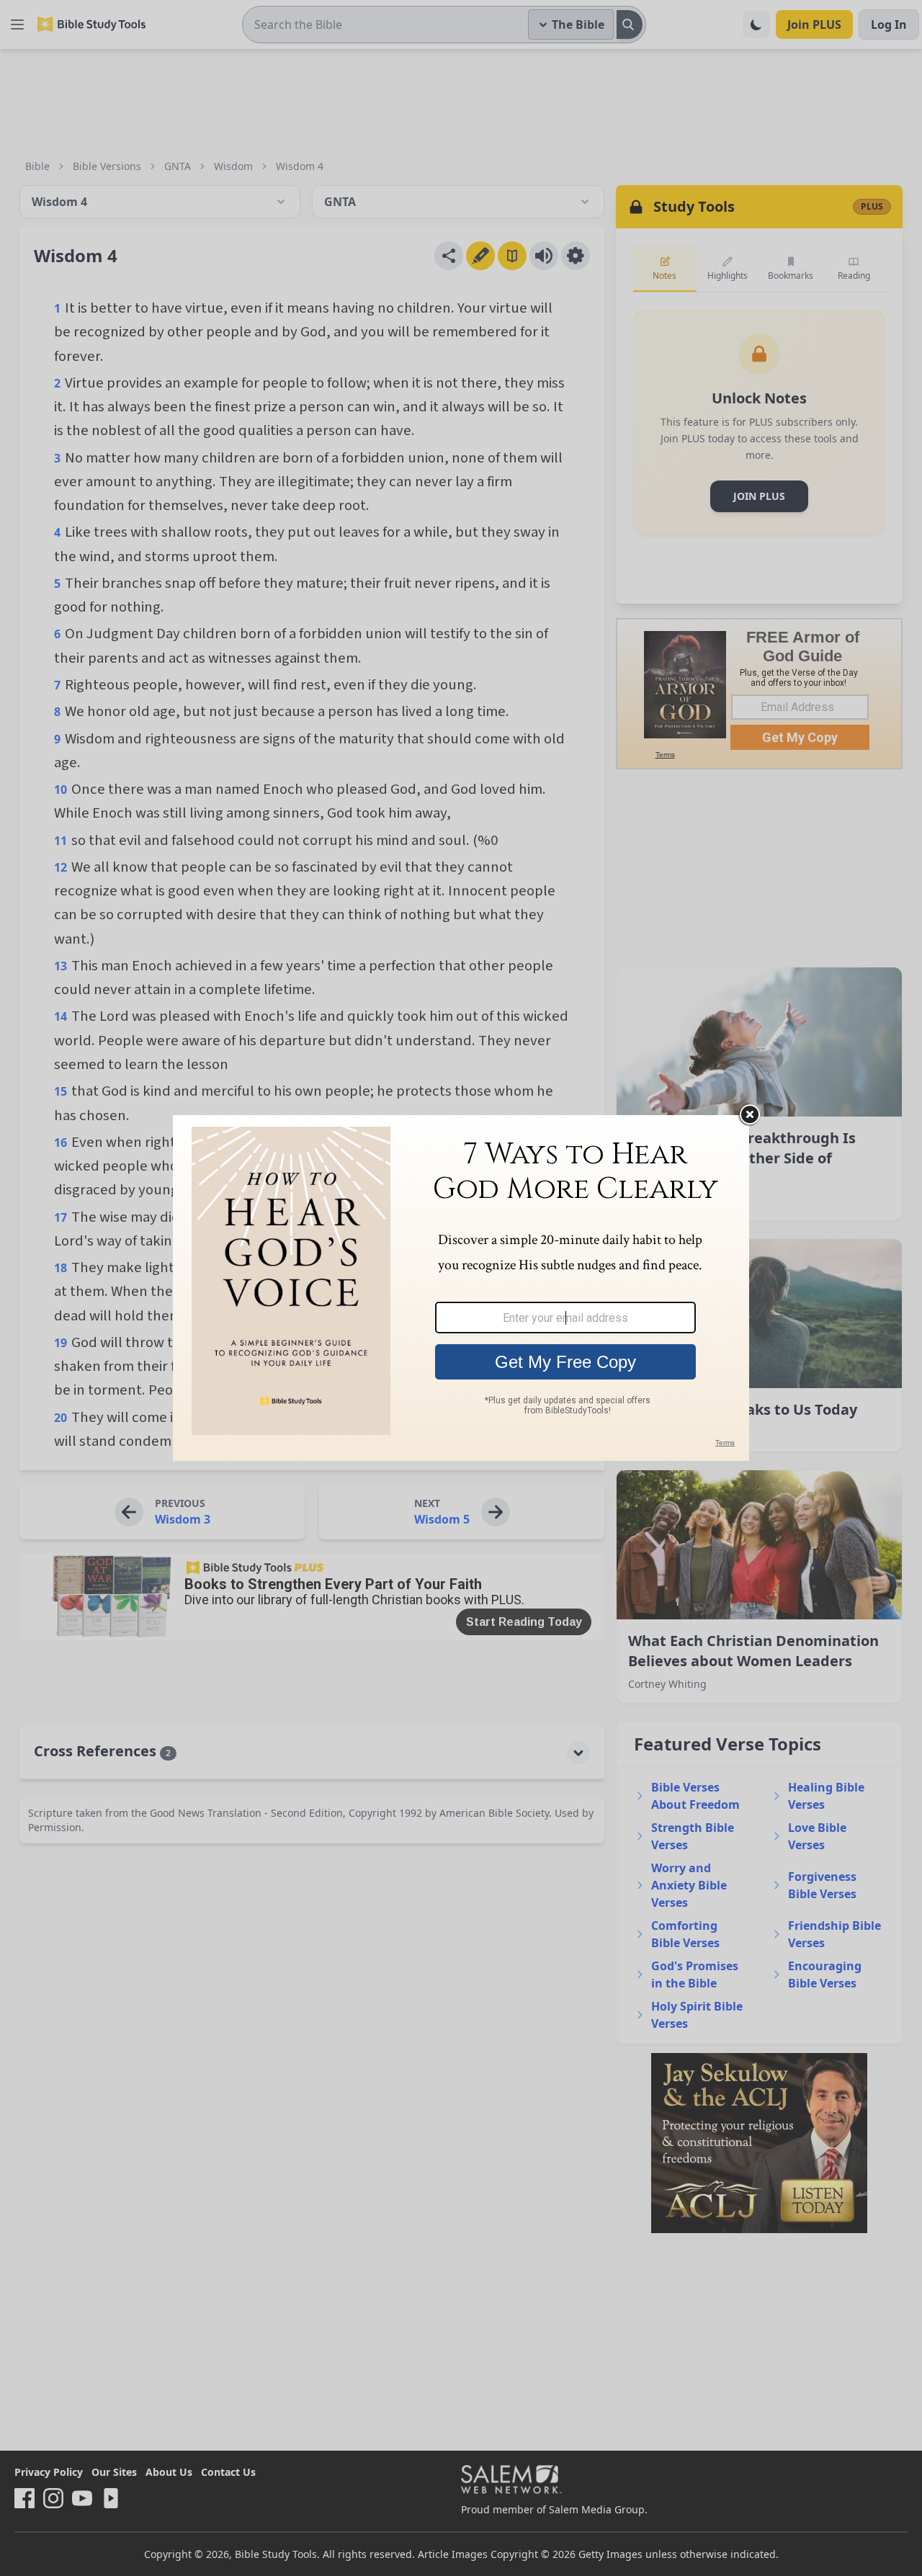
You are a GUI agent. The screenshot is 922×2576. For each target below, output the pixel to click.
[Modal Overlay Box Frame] (461, 1288)
